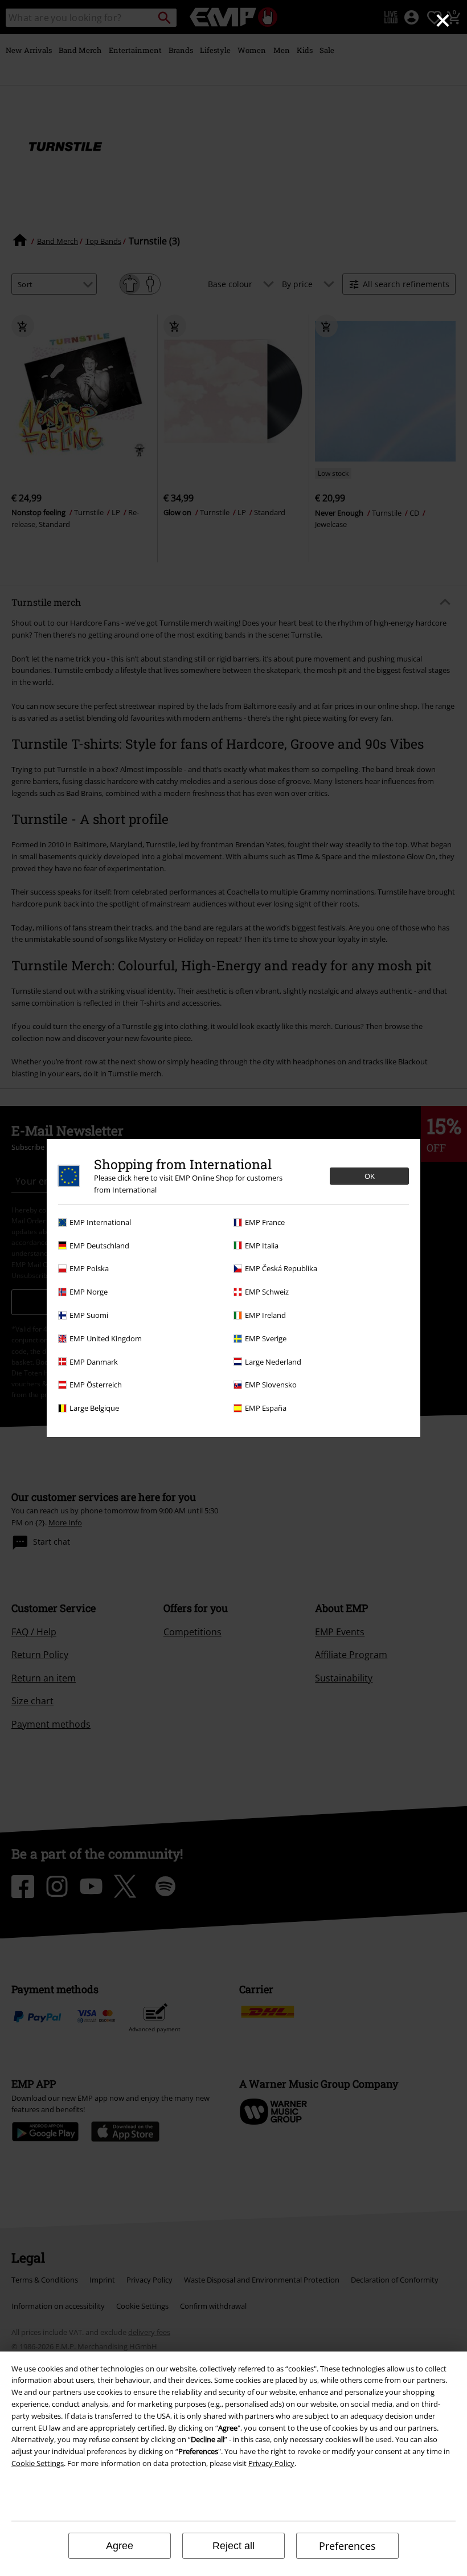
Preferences (347, 2546)
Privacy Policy (271, 2463)
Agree (120, 2546)
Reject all (233, 2546)
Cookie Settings (38, 2463)
